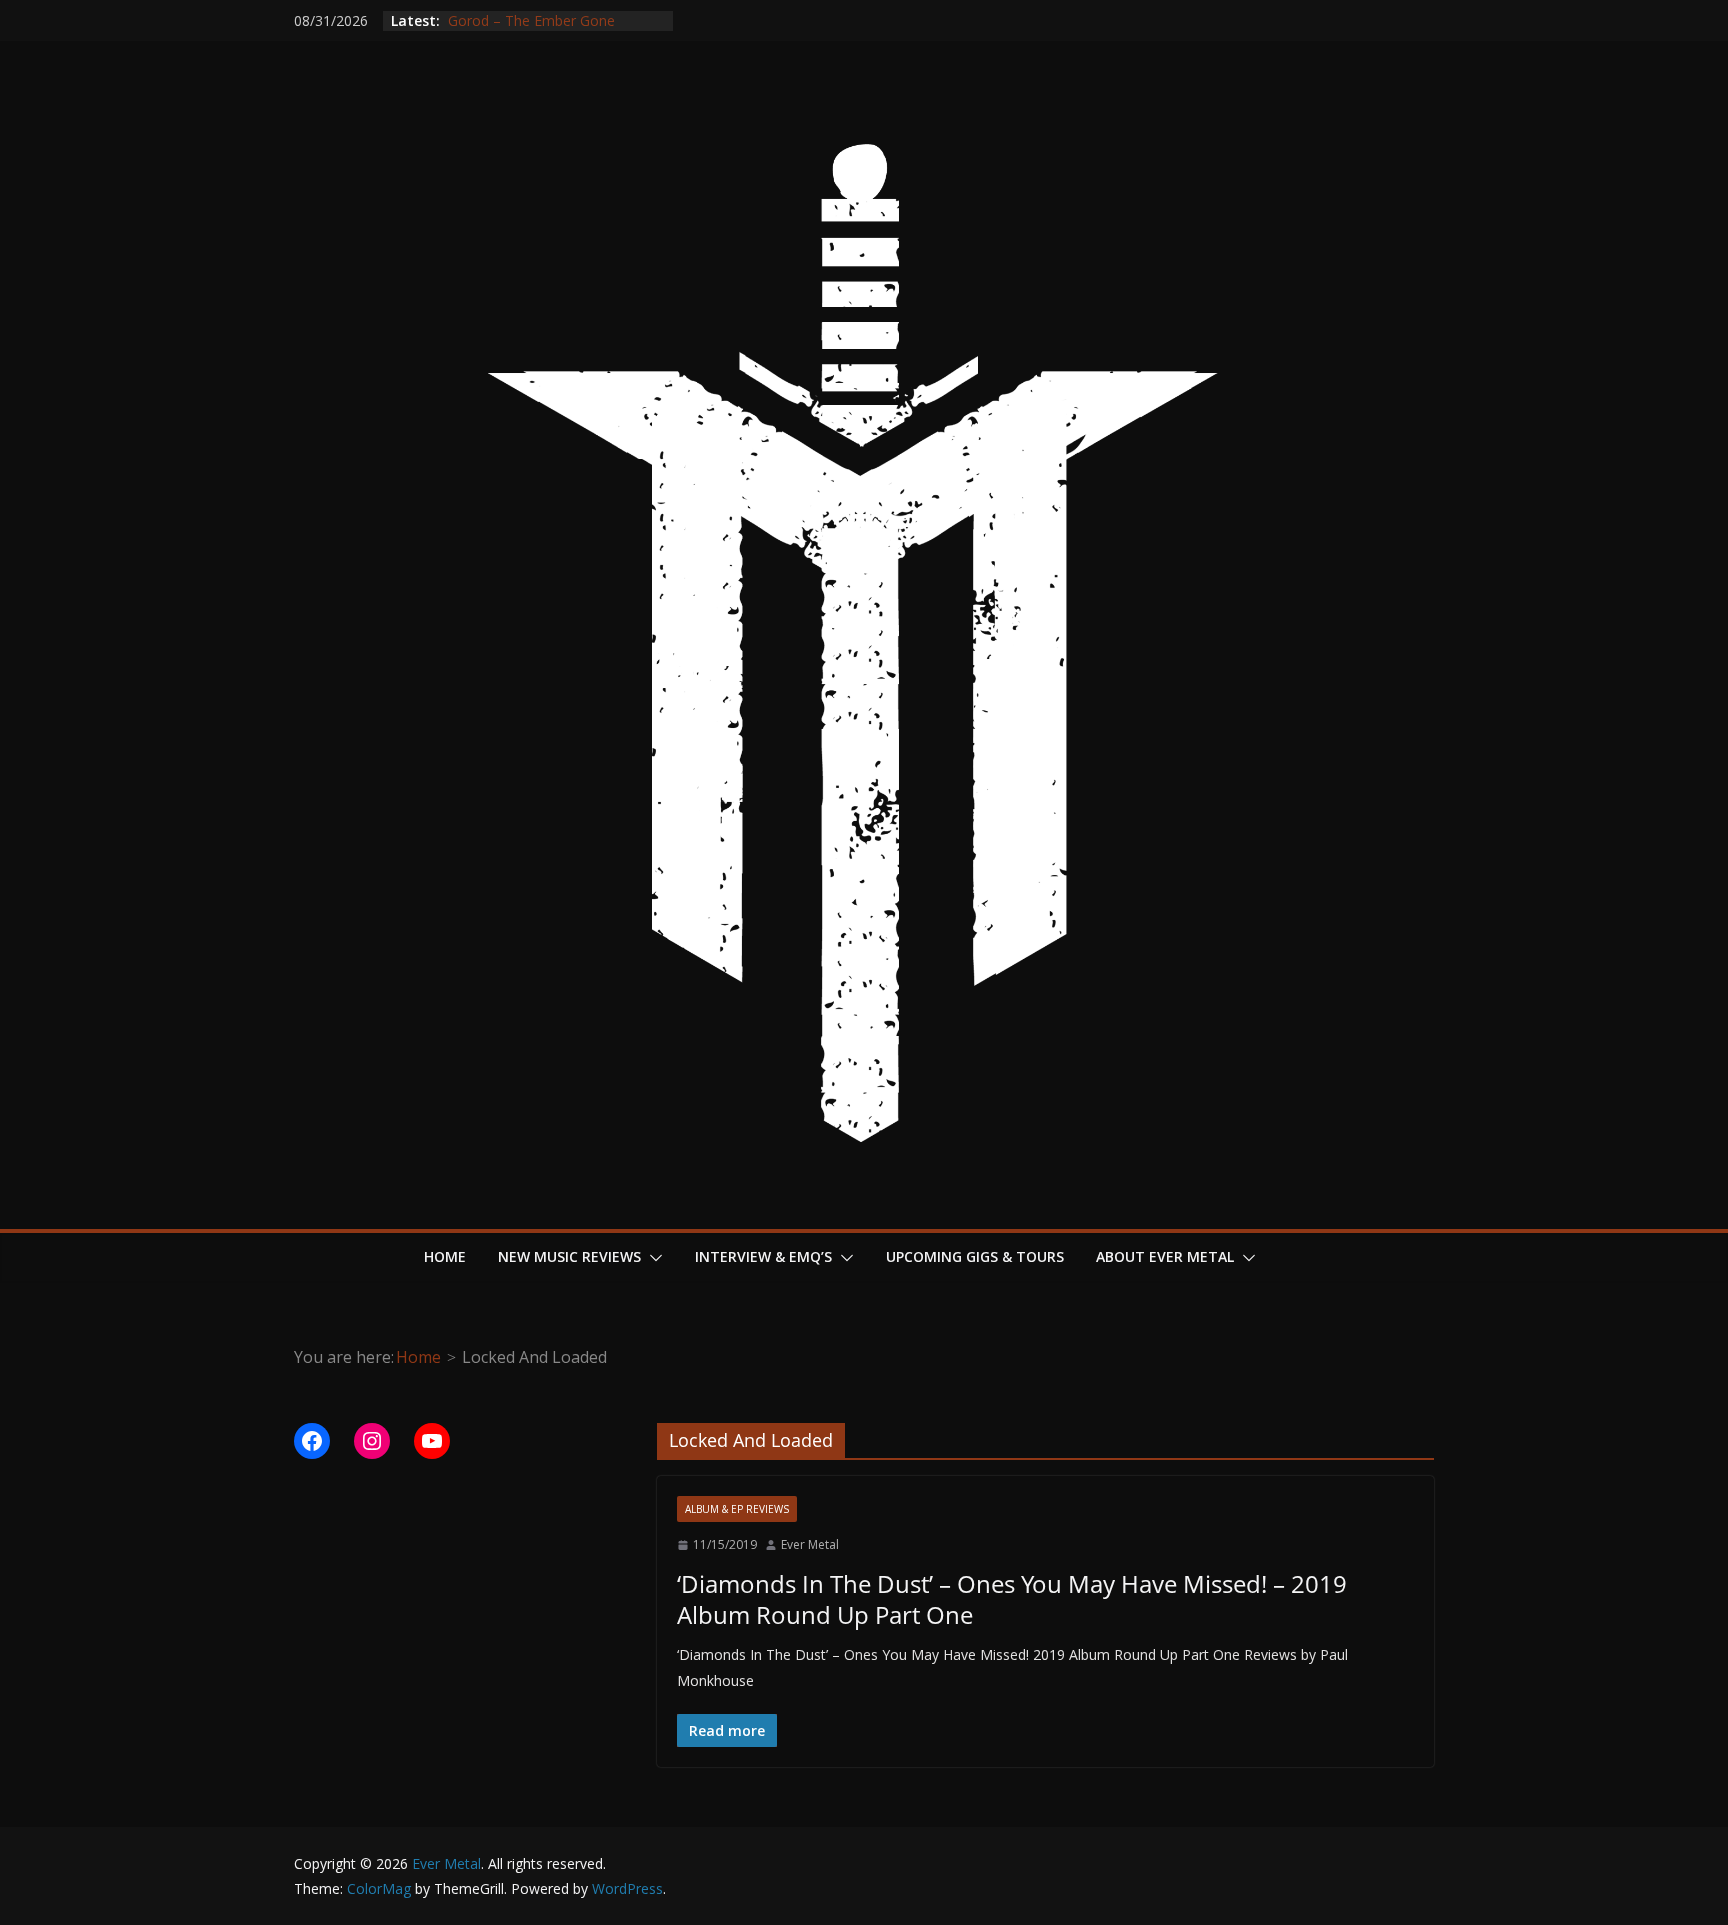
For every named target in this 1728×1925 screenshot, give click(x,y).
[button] (652, 1258)
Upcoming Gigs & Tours (975, 1256)
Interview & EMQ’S (763, 1256)
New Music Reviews (569, 1256)
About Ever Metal (1165, 1256)
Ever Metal (810, 1544)
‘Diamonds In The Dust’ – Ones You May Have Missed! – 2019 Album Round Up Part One (1012, 1599)
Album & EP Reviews (737, 1509)
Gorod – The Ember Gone (529, 28)
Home (445, 1256)
